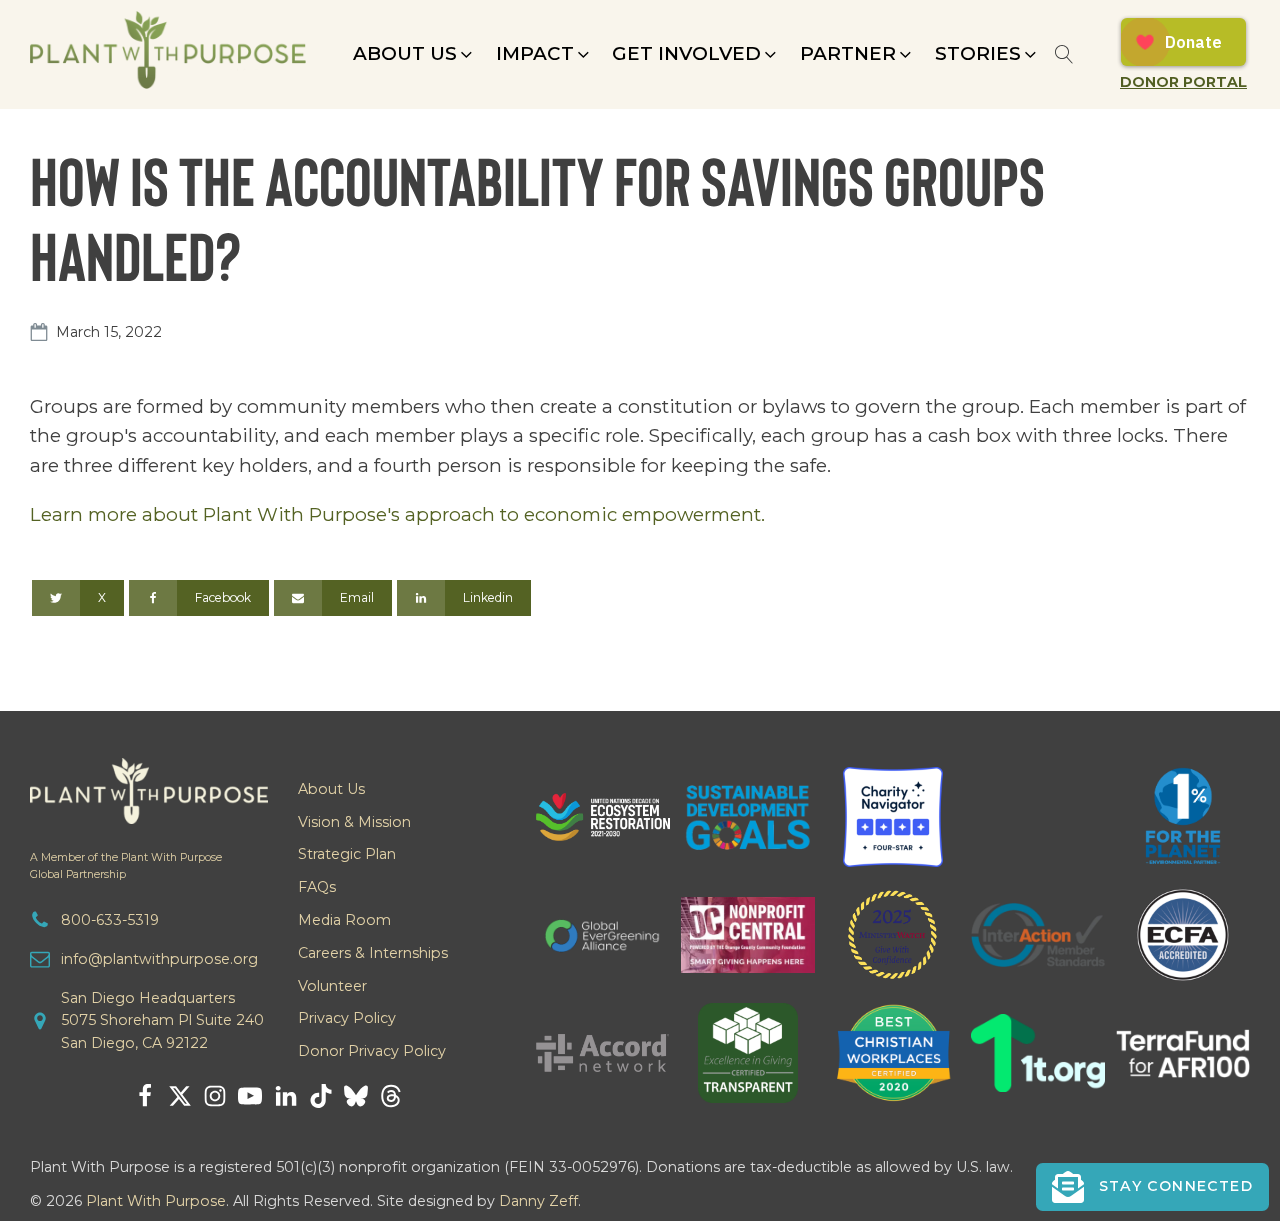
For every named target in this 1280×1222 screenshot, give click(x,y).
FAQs (317, 887)
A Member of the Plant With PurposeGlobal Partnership (126, 866)
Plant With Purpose (156, 1201)
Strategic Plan (347, 854)
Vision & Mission (354, 822)
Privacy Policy (347, 1018)
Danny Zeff (538, 1201)
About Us (331, 789)
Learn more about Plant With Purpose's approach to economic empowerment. (397, 514)
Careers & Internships (373, 953)
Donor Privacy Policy (372, 1051)
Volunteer (332, 986)
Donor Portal (1183, 82)
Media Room (344, 920)
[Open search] (1064, 54)
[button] (414, 54)
